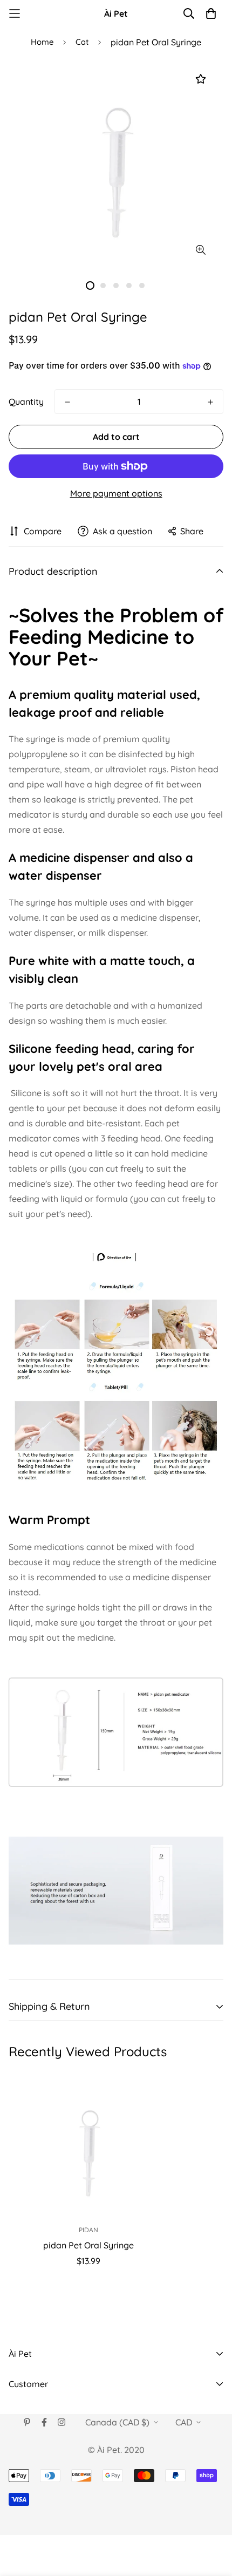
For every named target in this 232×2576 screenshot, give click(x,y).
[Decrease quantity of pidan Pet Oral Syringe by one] (67, 402)
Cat (82, 42)
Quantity (26, 402)
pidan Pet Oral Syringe (88, 2245)
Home (42, 42)
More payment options (116, 493)
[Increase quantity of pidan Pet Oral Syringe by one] (210, 402)
